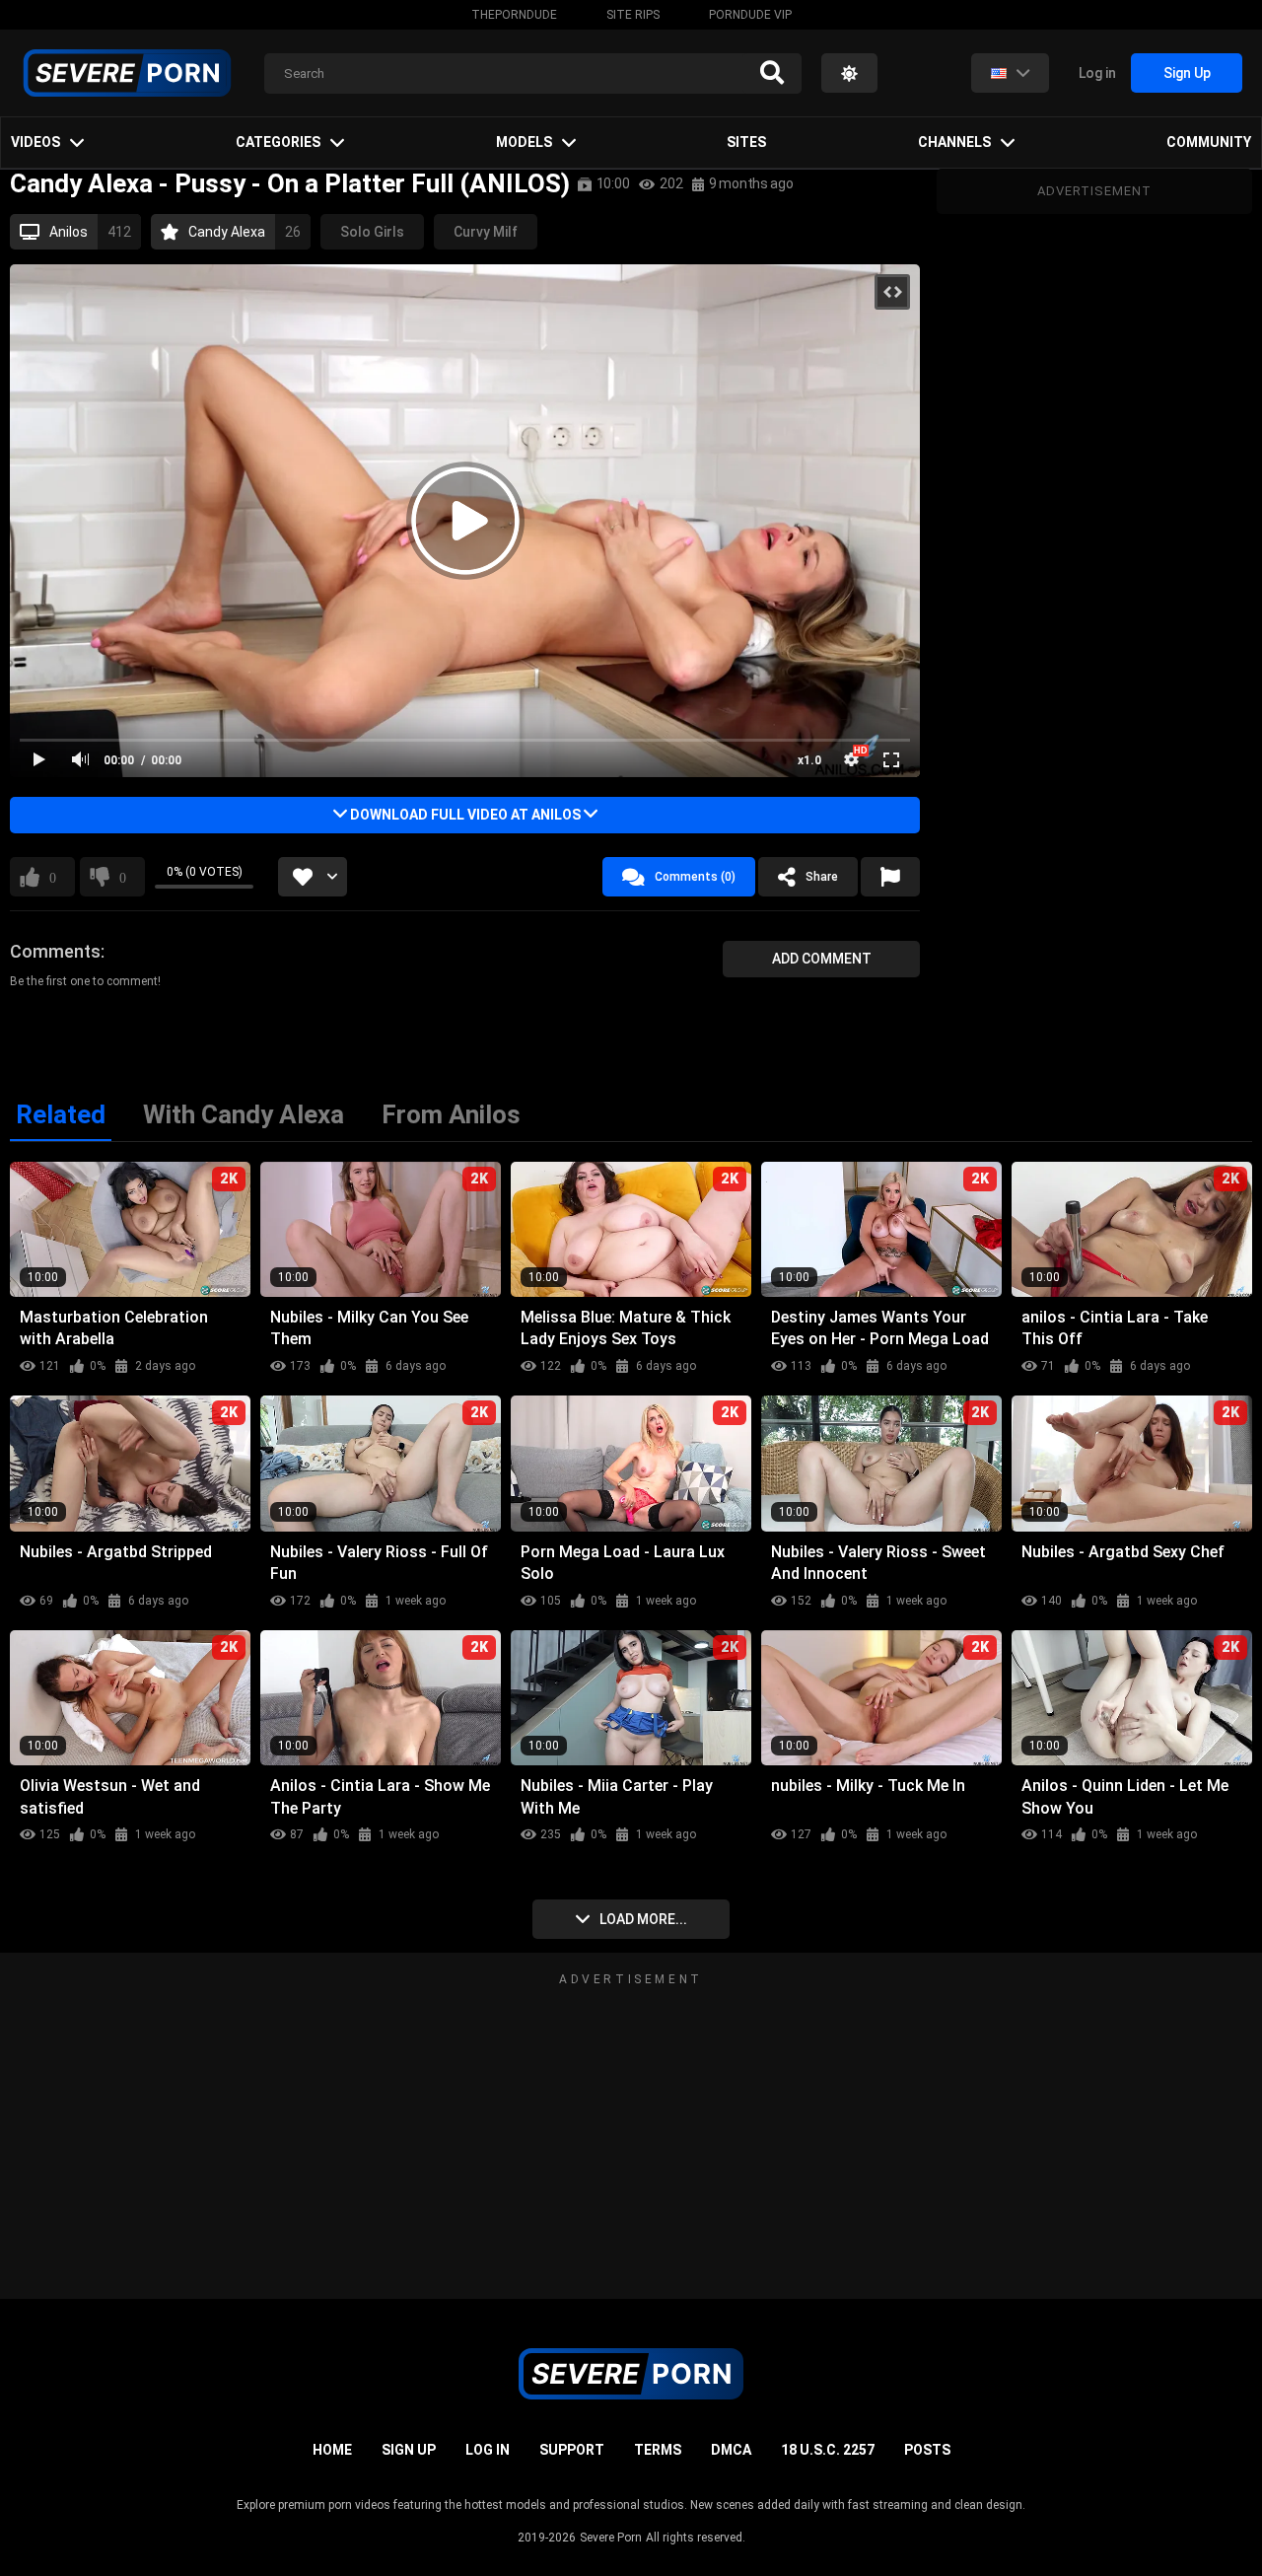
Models (524, 142)
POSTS (927, 2450)
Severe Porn (611, 2538)
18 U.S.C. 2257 (828, 2450)
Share (822, 877)
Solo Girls (372, 232)
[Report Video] (890, 877)
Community (1209, 142)
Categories (278, 142)
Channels (954, 142)
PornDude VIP (750, 15)
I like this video (53, 877)
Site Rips (633, 15)
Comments (55, 951)
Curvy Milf (486, 232)
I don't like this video (123, 877)
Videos (35, 142)
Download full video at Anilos (465, 815)
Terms (658, 2450)
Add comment (822, 959)
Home (332, 2450)
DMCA (731, 2450)
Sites (746, 142)
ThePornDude (514, 15)
